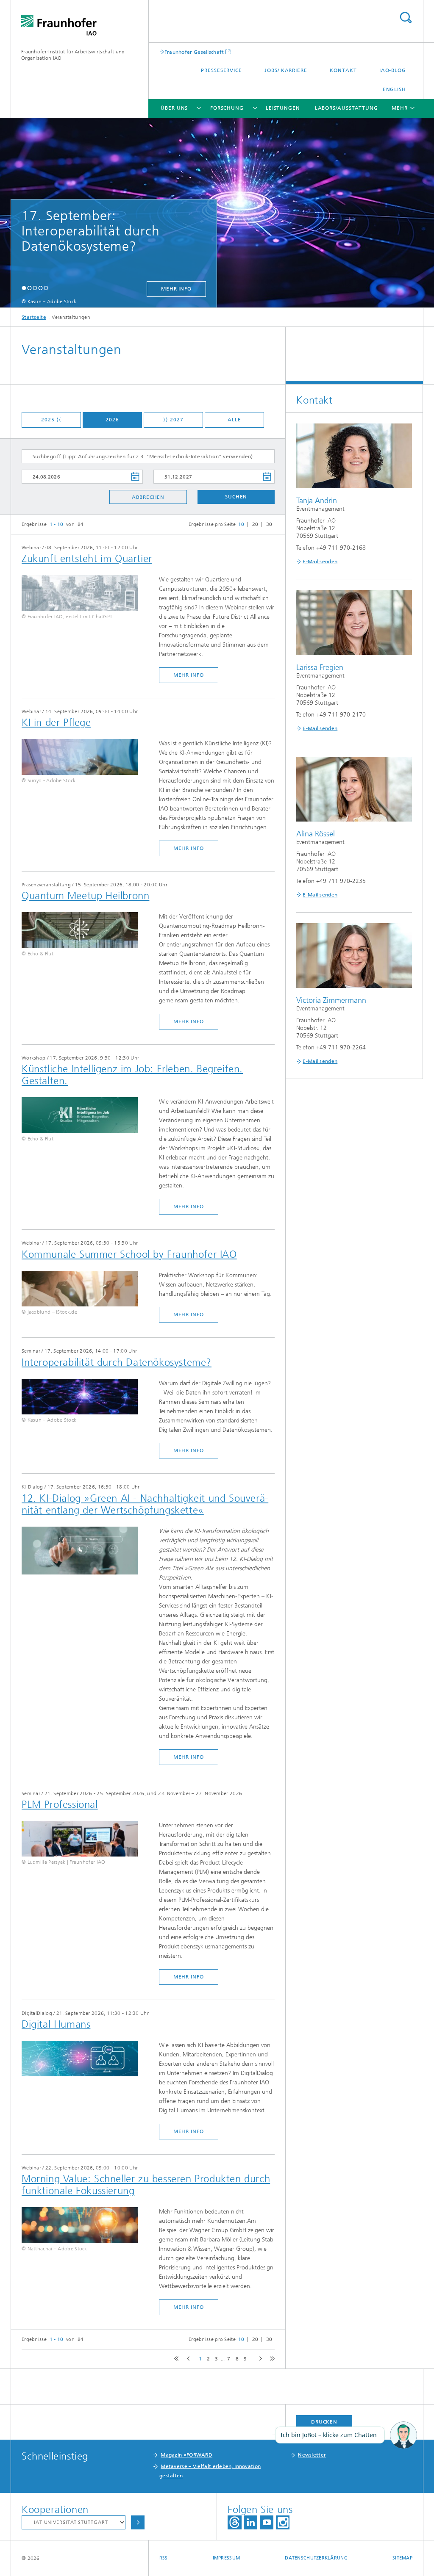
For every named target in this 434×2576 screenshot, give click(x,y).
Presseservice (221, 70)
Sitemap (402, 2558)
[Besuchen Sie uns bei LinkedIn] (250, 2522)
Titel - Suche (406, 18)
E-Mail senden (320, 562)
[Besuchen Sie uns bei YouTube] (267, 2522)
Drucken (324, 2422)
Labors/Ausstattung (346, 108)
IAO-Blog (393, 70)
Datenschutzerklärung (316, 2558)
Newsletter (312, 2455)
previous (187, 2359)
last (270, 2359)
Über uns (174, 108)
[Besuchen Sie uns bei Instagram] (283, 2522)
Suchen (236, 497)
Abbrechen (148, 497)
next (259, 2359)
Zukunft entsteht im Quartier (87, 559)
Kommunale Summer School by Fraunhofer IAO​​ (129, 1254)
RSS (164, 2558)
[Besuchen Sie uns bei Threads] (235, 2522)
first (175, 2359)
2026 (112, 420)
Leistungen (283, 108)
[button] (24, 288)
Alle (234, 420)
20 (255, 524)
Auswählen (138, 2522)
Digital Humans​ (56, 2024)
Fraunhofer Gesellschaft (194, 52)
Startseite (34, 317)
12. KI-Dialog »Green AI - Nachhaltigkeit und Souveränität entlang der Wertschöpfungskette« (145, 1504)
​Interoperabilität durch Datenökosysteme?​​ (117, 1362)
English (394, 89)
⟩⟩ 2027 (173, 420)
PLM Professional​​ (60, 1804)
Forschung (227, 108)
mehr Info (120, 289)
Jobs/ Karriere (286, 70)
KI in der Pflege (56, 722)
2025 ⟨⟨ (51, 420)
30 (269, 524)
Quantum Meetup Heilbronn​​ (85, 896)
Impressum (226, 2558)
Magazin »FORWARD (186, 2455)
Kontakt (343, 70)
